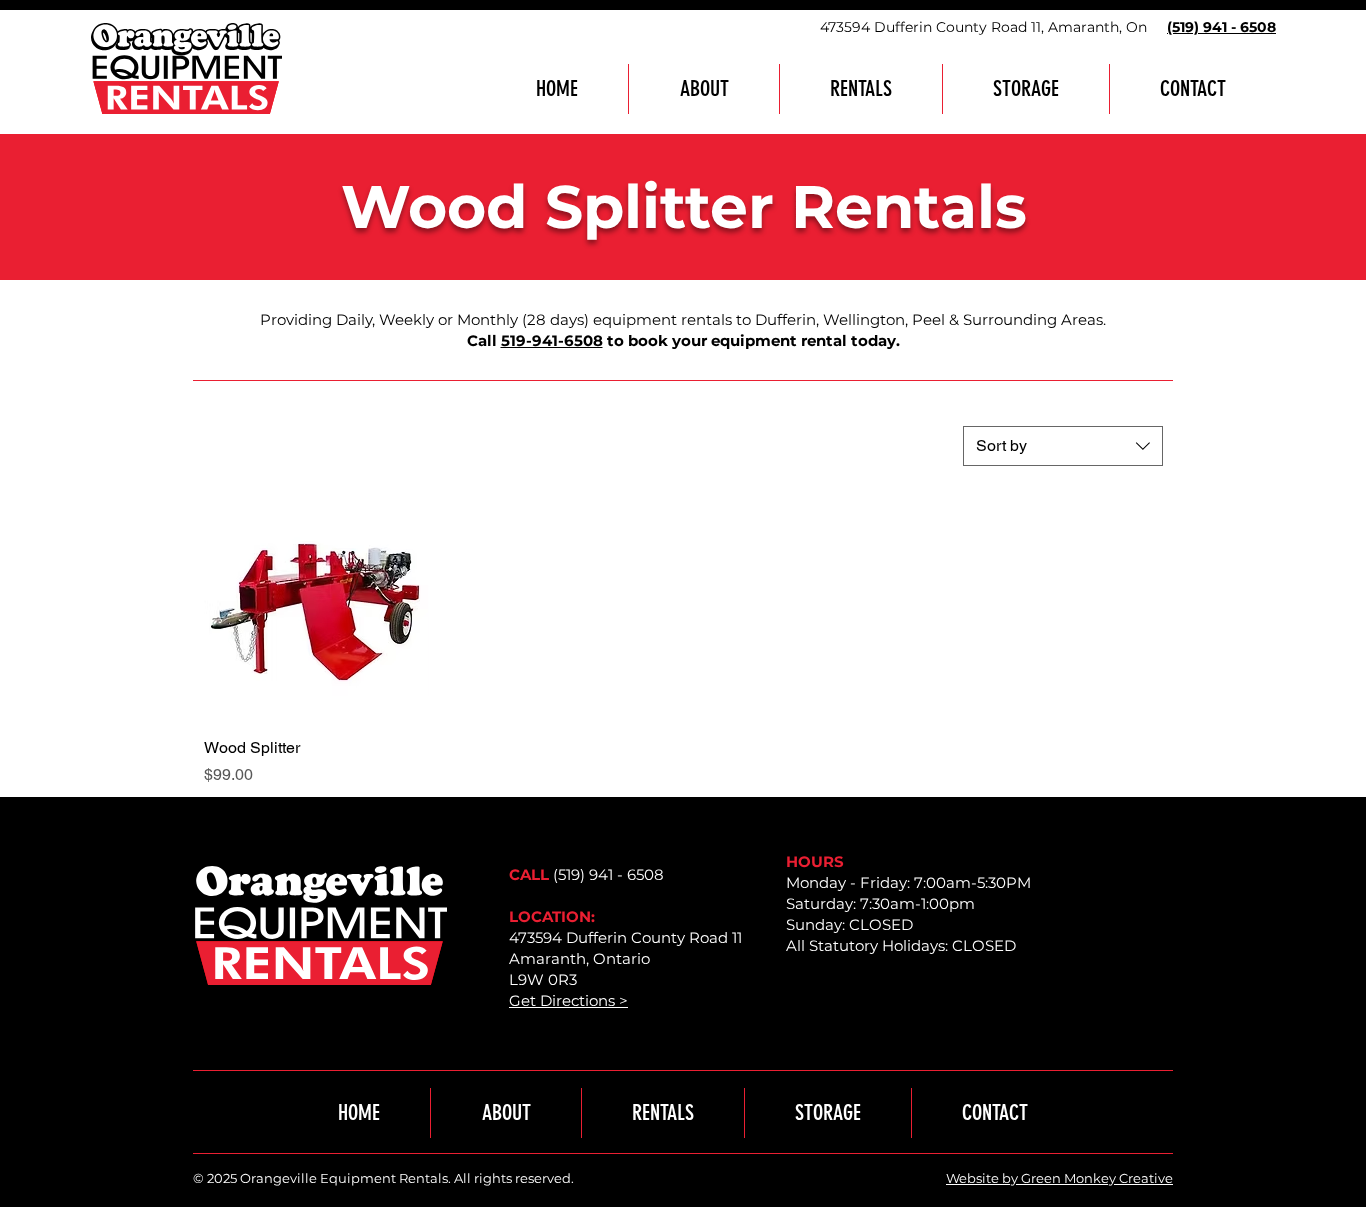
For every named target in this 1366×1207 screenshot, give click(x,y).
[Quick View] (316, 608)
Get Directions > (568, 1000)
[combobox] (1063, 446)
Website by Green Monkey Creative (1059, 1178)
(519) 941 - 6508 (608, 874)
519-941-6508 (552, 340)
